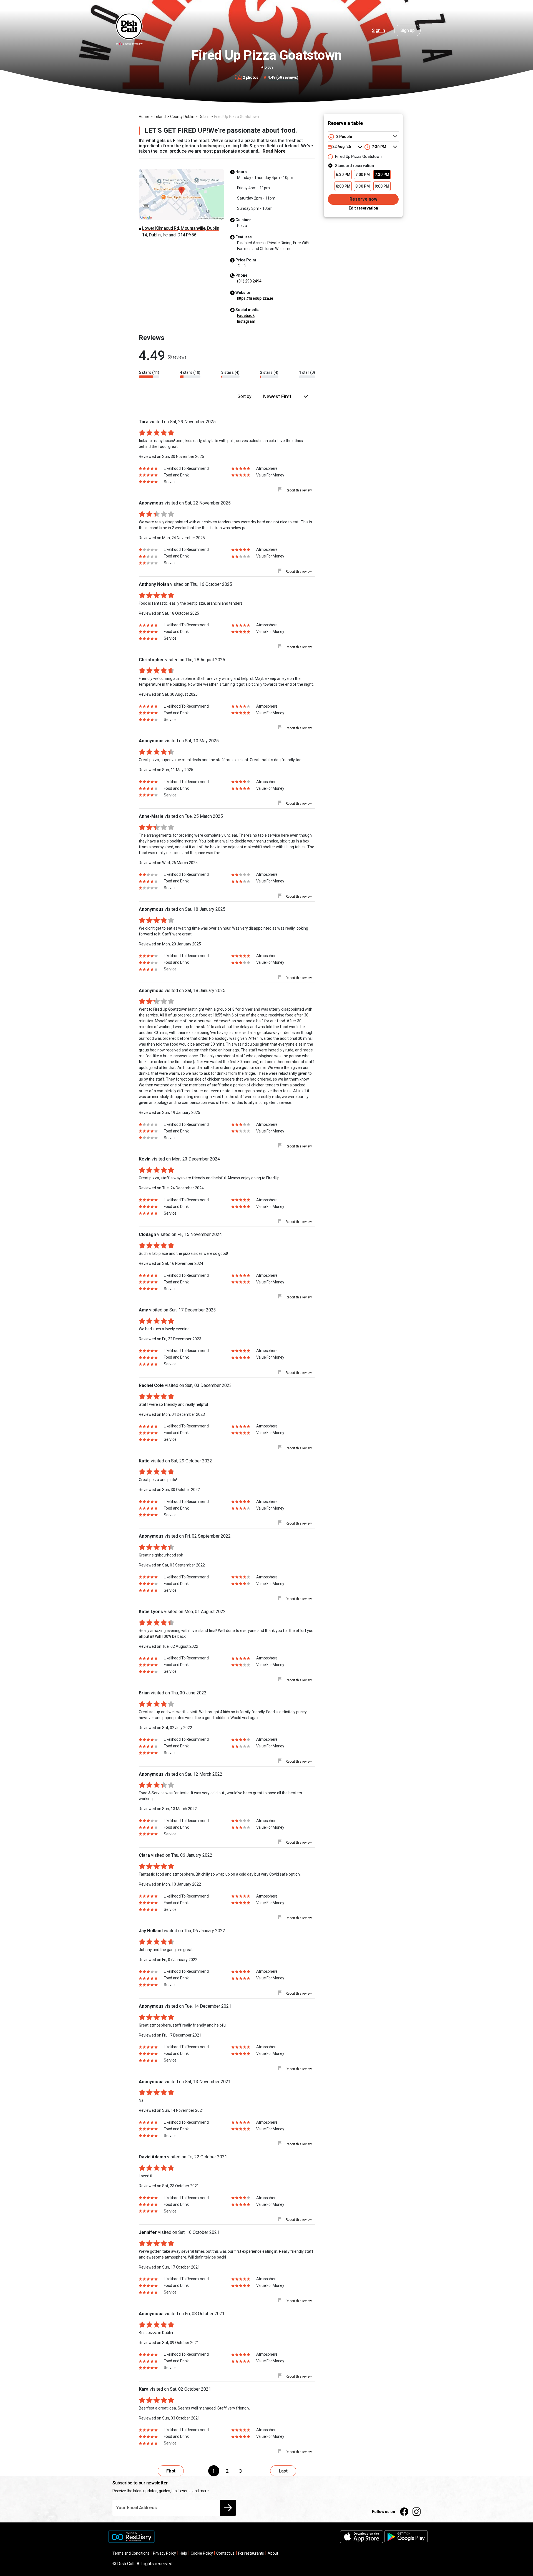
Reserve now (363, 199)
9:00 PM (382, 186)
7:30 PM (382, 175)
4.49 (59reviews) (283, 77)
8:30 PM (363, 186)
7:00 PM (363, 175)
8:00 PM (343, 186)
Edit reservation (363, 208)
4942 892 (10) (249, 281)
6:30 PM (343, 175)
